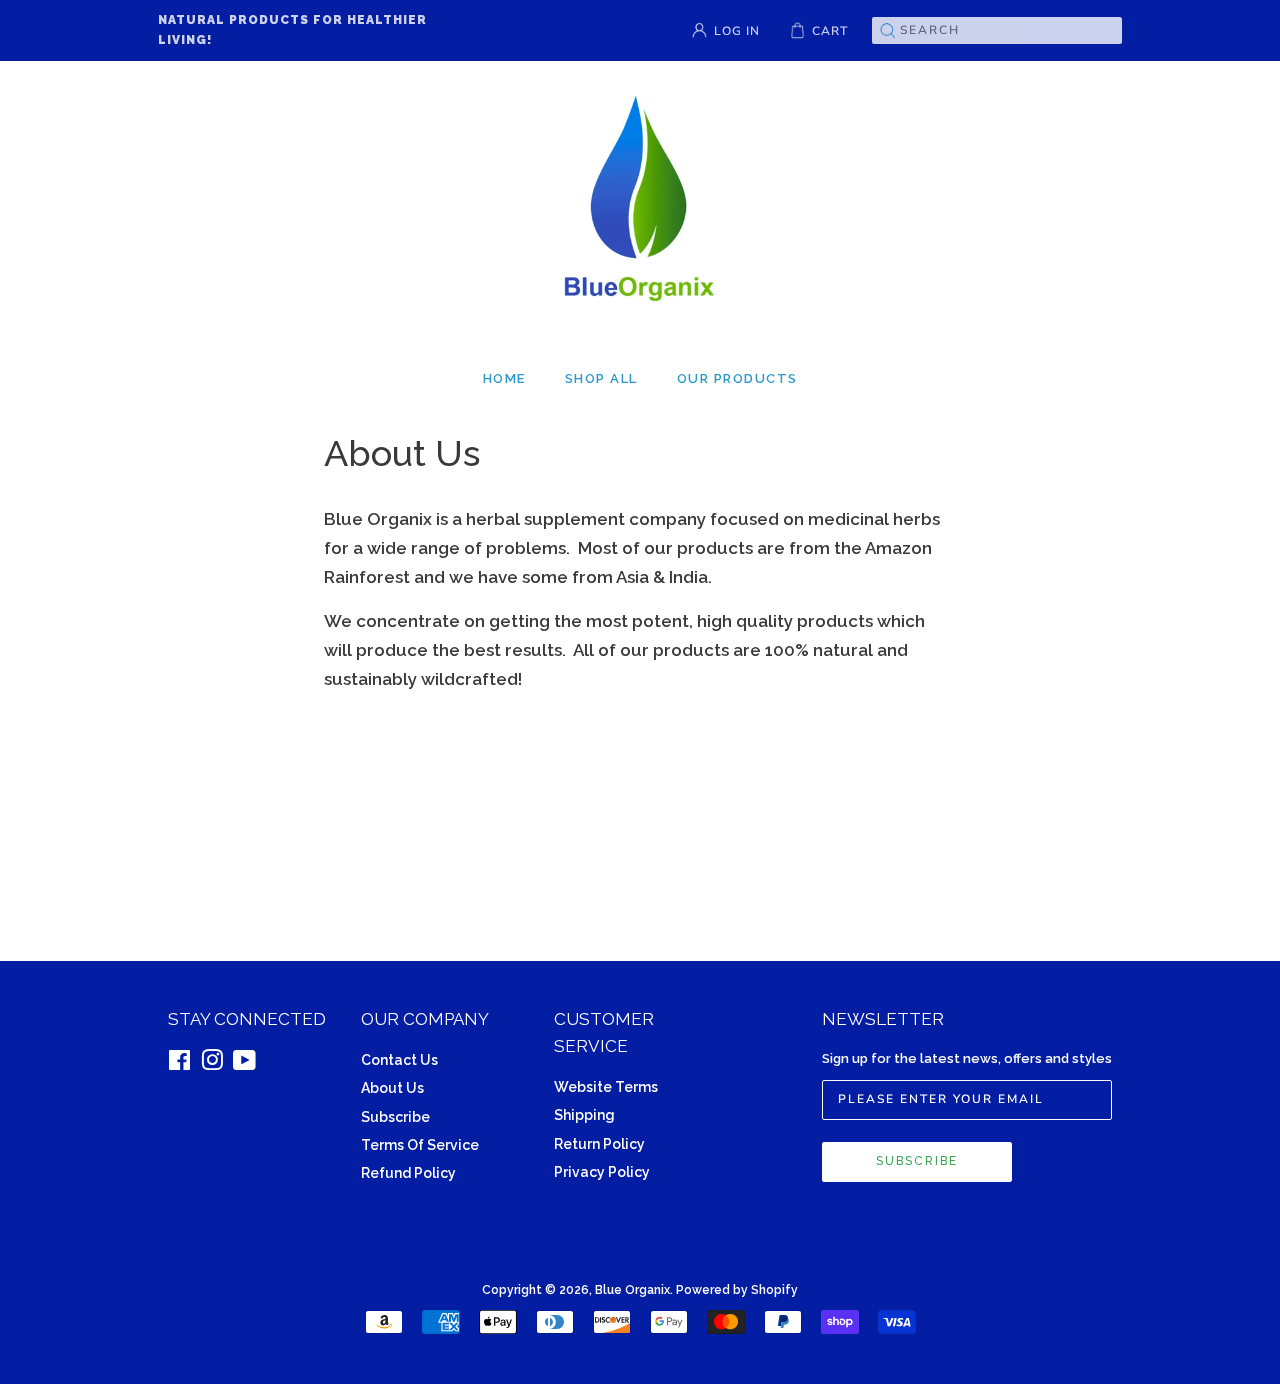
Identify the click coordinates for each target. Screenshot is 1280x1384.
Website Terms (606, 1087)
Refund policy (408, 1173)
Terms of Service (420, 1145)
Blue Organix (632, 1290)
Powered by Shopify (737, 1290)
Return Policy (599, 1144)
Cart (830, 31)
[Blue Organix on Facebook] (179, 1063)
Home (504, 378)
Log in (737, 31)
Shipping (584, 1115)
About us (392, 1088)
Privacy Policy (602, 1172)
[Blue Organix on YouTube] (244, 1063)
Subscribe (395, 1117)
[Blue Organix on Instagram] (212, 1063)
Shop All (601, 378)
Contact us (399, 1060)
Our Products (737, 378)
